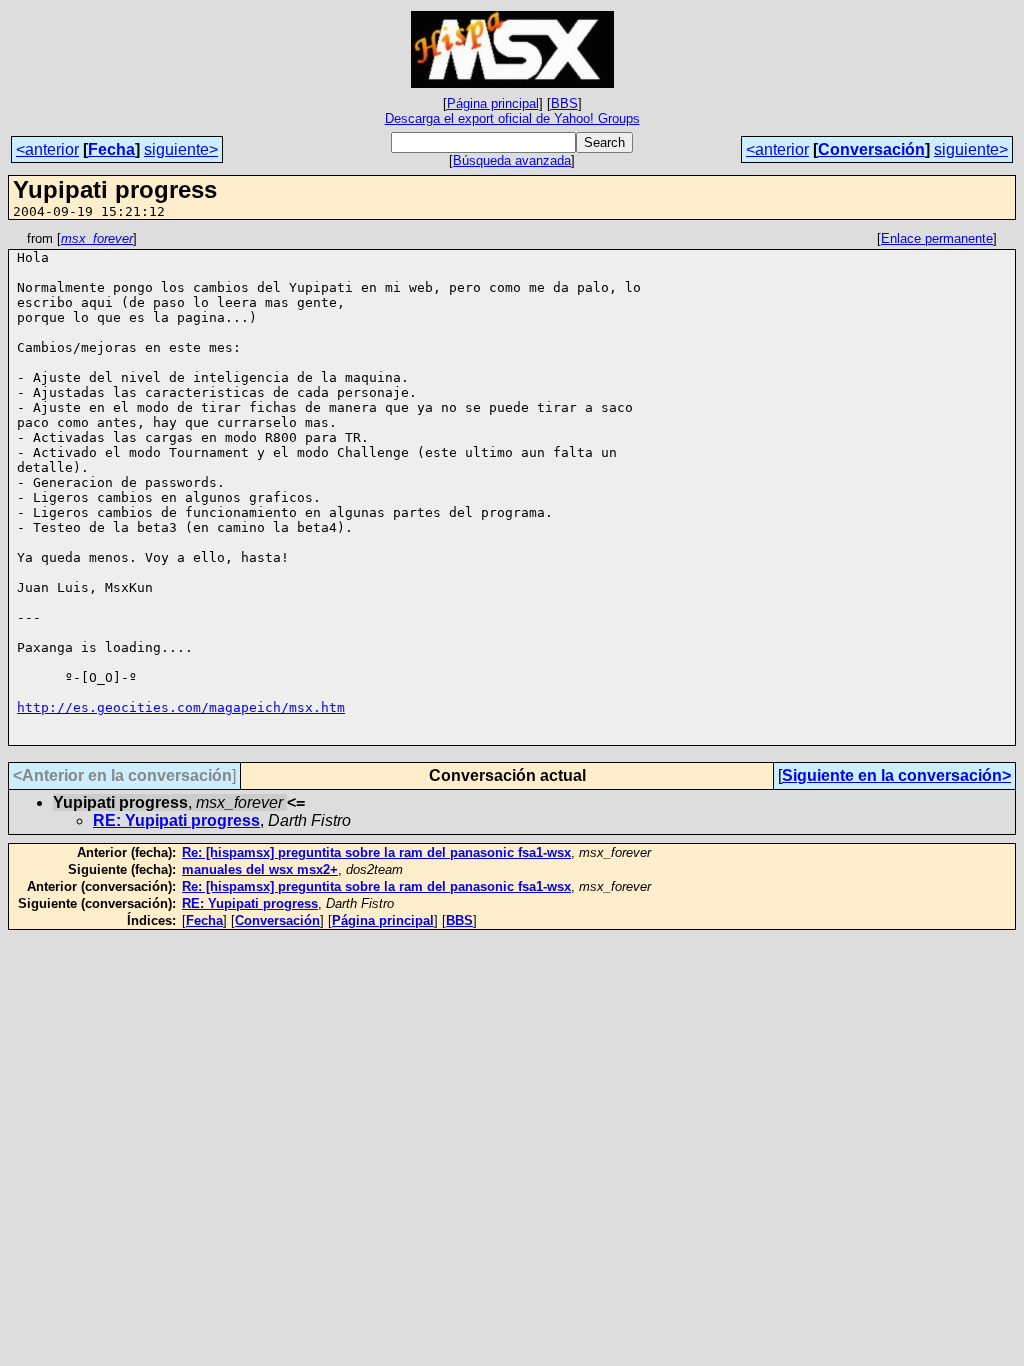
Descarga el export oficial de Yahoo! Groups (512, 118)
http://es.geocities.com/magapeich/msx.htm (181, 707)
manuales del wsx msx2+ (260, 869)
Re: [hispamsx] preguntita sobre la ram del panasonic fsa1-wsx (376, 852)
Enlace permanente (937, 238)
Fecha (111, 149)
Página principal (493, 103)
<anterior (47, 149)
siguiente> (181, 149)
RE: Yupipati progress (176, 820)
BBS (564, 103)
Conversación (871, 149)
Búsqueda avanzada (512, 160)
